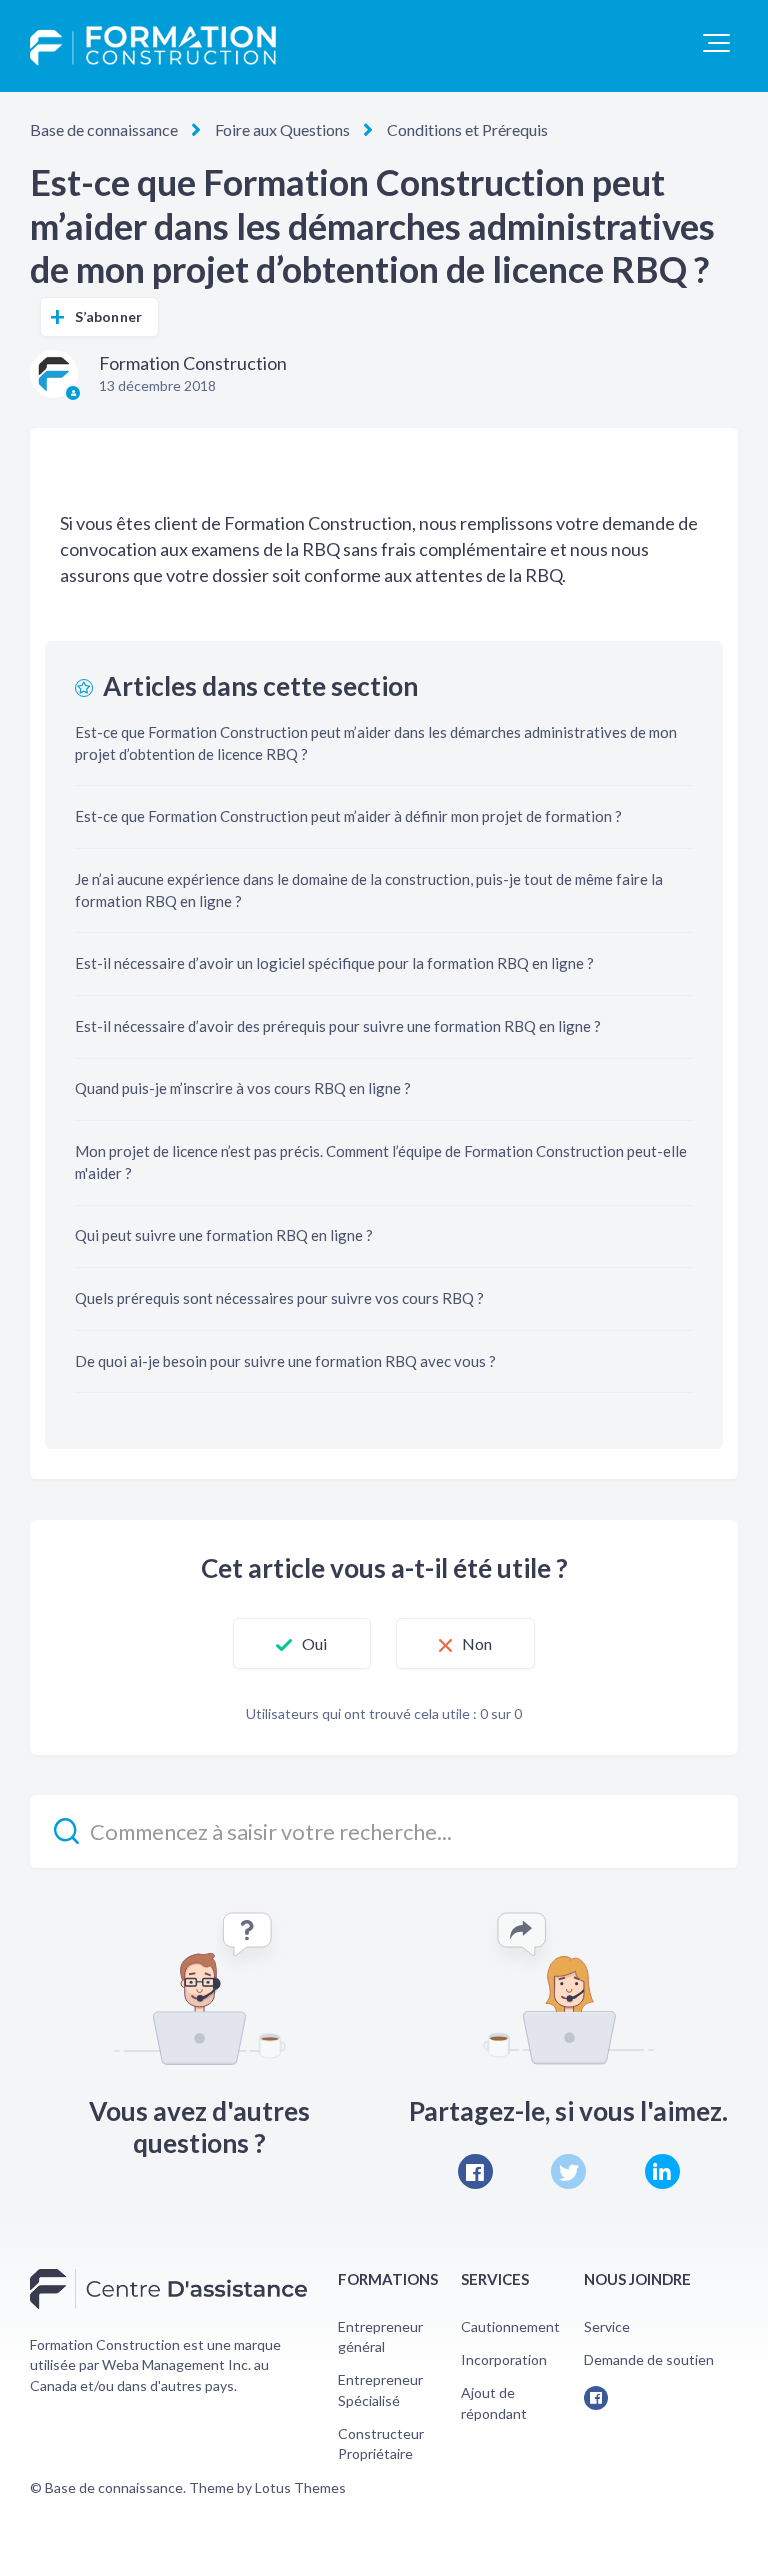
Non (477, 1643)
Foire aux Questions (282, 129)
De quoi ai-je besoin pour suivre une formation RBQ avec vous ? (285, 1361)
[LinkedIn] (662, 2171)
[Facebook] (475, 2171)
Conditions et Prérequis (467, 129)
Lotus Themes (300, 2487)
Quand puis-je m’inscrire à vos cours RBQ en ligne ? (243, 1088)
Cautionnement (510, 2326)
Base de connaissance (104, 129)
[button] (716, 43)
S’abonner (108, 316)
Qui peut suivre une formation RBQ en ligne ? (224, 1235)
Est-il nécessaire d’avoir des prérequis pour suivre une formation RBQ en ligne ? (338, 1026)
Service (607, 2326)
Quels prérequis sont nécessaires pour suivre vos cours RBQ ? (279, 1298)
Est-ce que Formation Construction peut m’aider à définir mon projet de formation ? (348, 816)
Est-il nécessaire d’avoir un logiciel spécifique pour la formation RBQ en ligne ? (334, 963)
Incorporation (504, 2359)
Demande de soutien (649, 2359)
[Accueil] (153, 46)
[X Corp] (568, 2171)
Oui (314, 1643)
